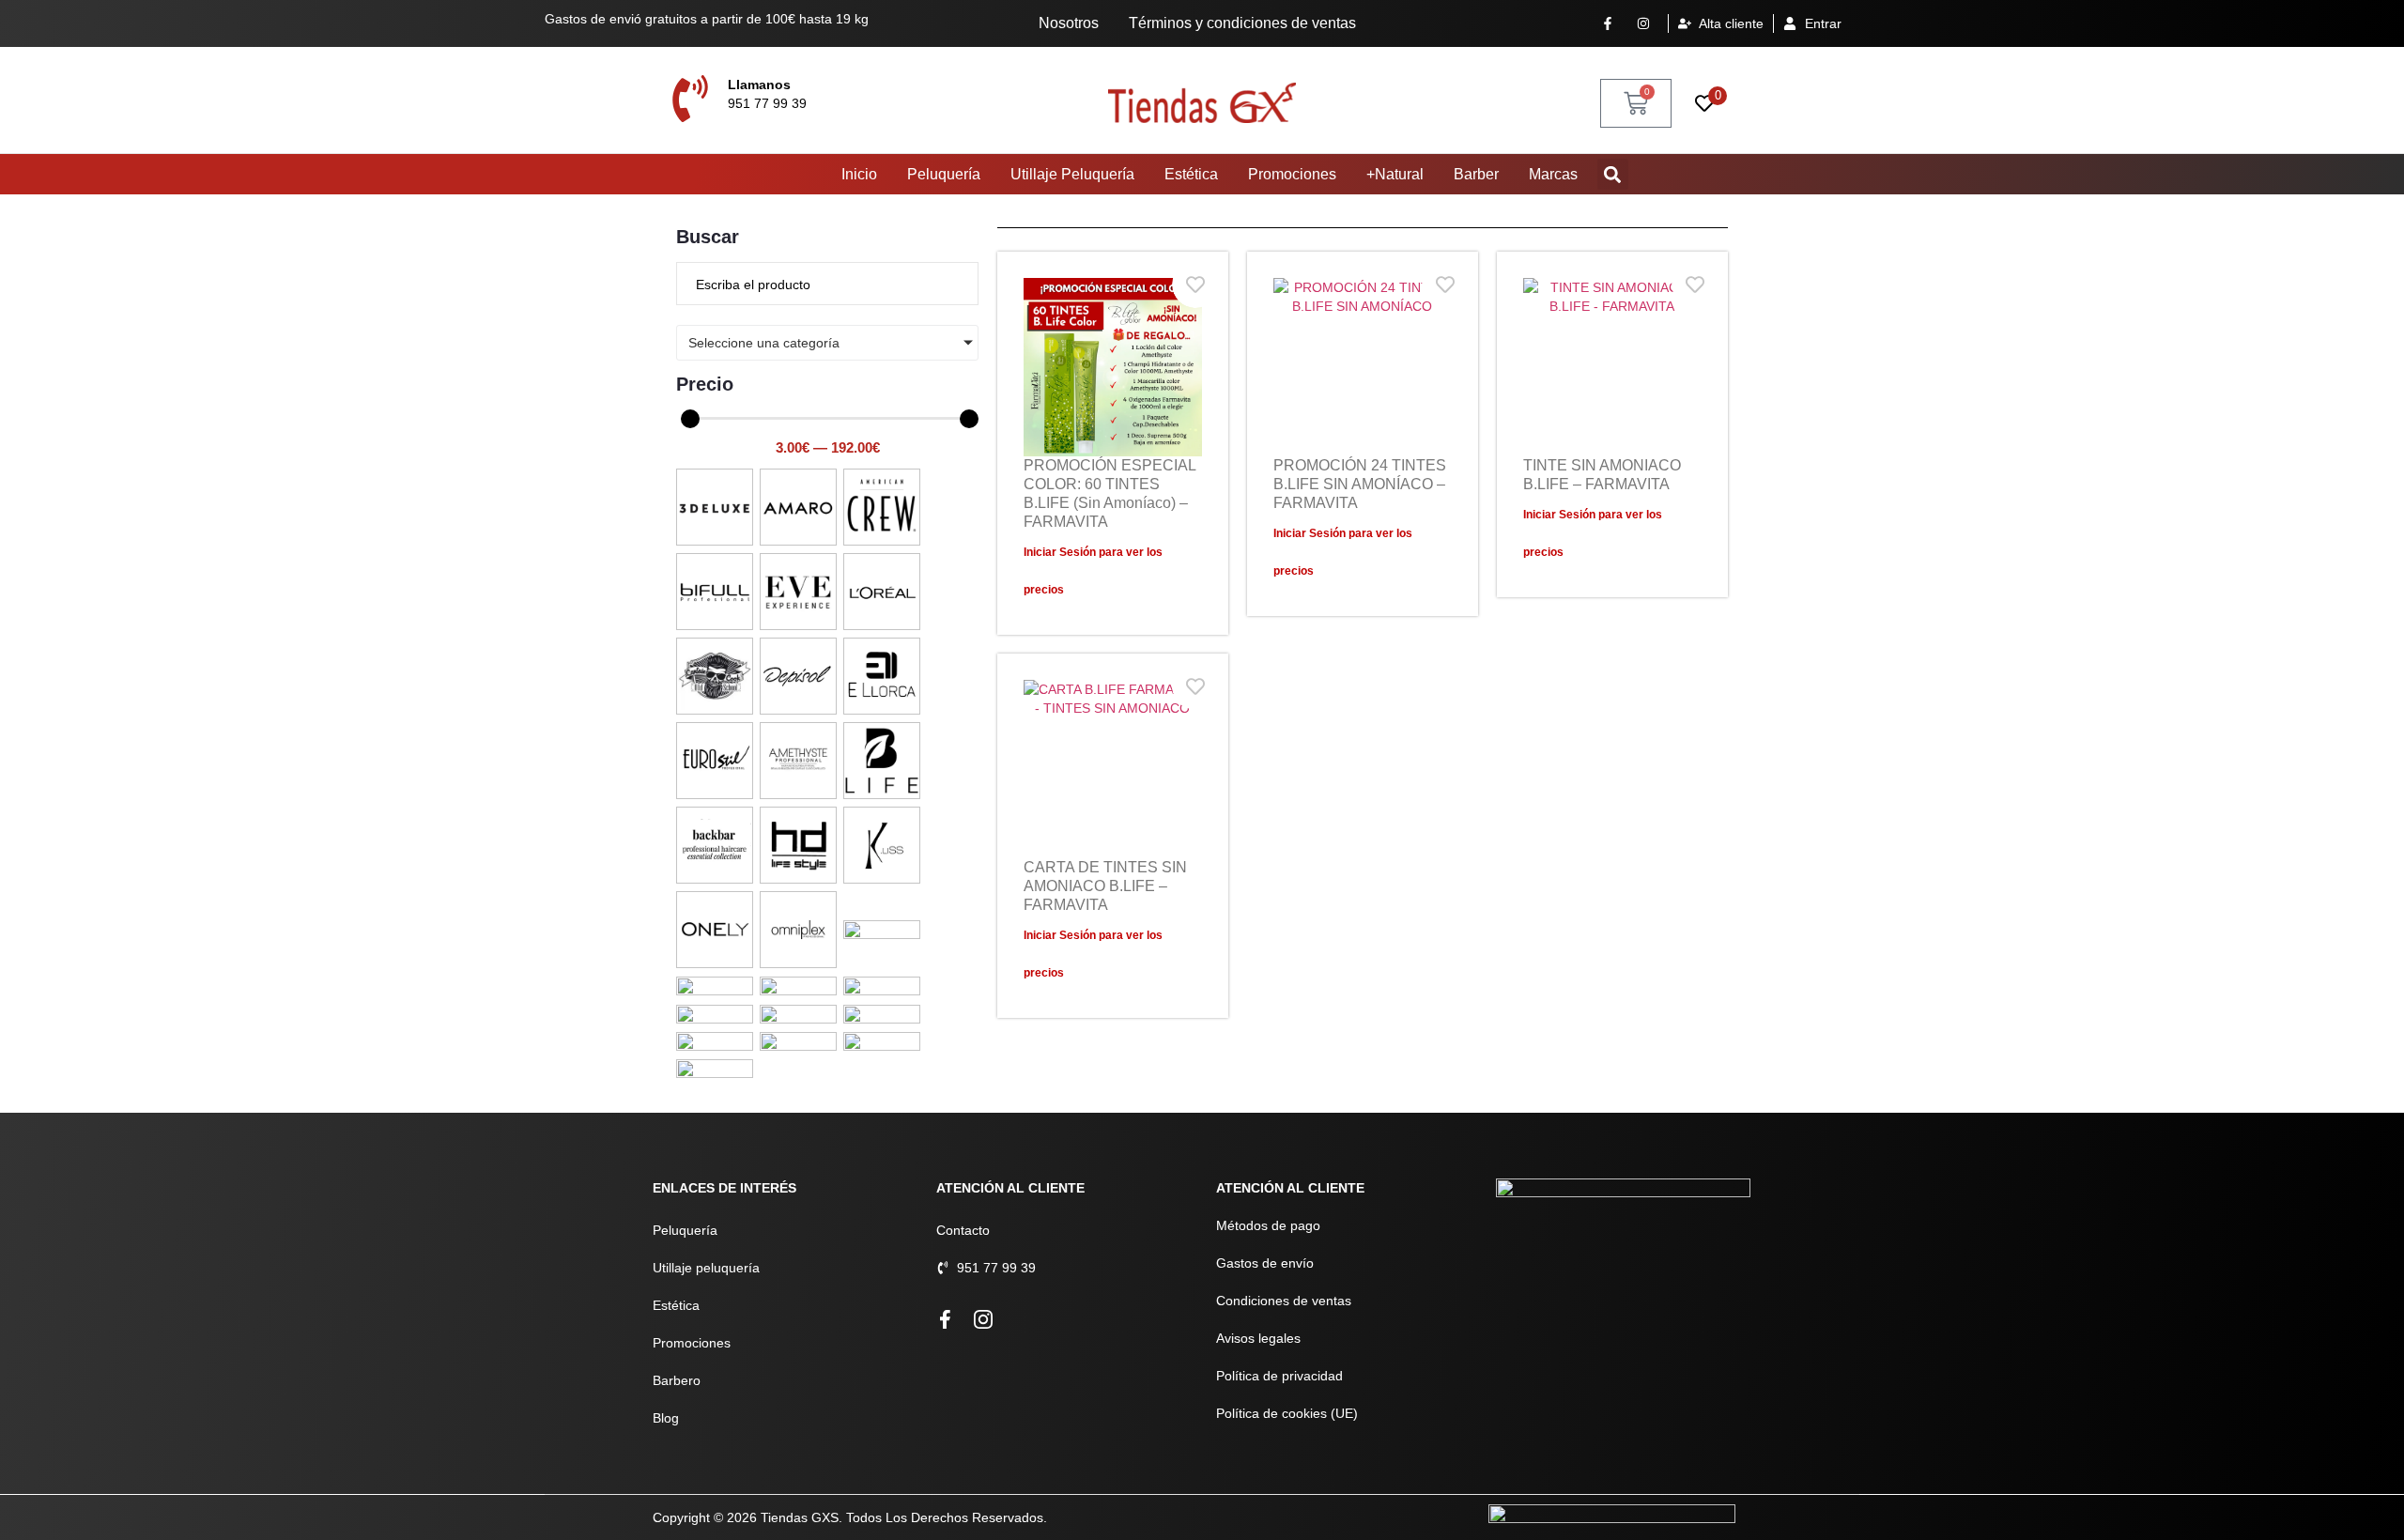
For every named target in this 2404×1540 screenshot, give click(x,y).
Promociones (1292, 174)
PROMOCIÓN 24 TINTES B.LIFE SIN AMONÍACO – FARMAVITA (1360, 484)
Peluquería (944, 174)
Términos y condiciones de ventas (1242, 23)
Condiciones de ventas (1284, 1301)
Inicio (859, 174)
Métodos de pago (1268, 1225)
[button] (1613, 174)
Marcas (1553, 174)
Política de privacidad (1279, 1376)
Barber (1476, 174)
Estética (1191, 174)
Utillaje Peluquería (1072, 174)
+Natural (1395, 174)
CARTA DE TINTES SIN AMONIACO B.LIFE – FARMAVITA (1105, 886)
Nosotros (1069, 23)
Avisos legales (1258, 1338)
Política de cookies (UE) (1287, 1413)
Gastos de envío (1265, 1263)
